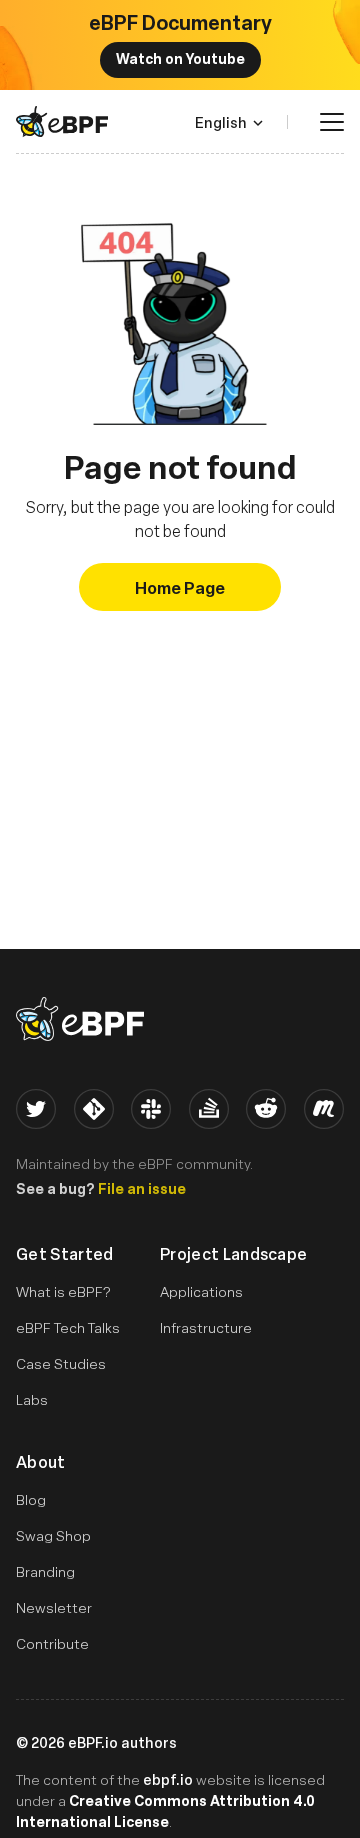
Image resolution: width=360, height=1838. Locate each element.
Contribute (52, 1643)
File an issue (142, 1188)
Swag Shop (53, 1535)
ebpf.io (168, 1779)
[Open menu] (332, 122)
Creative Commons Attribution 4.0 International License (165, 1810)
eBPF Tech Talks (68, 1327)
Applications (201, 1291)
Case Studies (61, 1363)
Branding (45, 1571)
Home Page (180, 587)
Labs (32, 1399)
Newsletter (54, 1607)
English (221, 122)
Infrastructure (206, 1327)
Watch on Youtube (180, 58)
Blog (31, 1499)
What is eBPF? (63, 1291)
